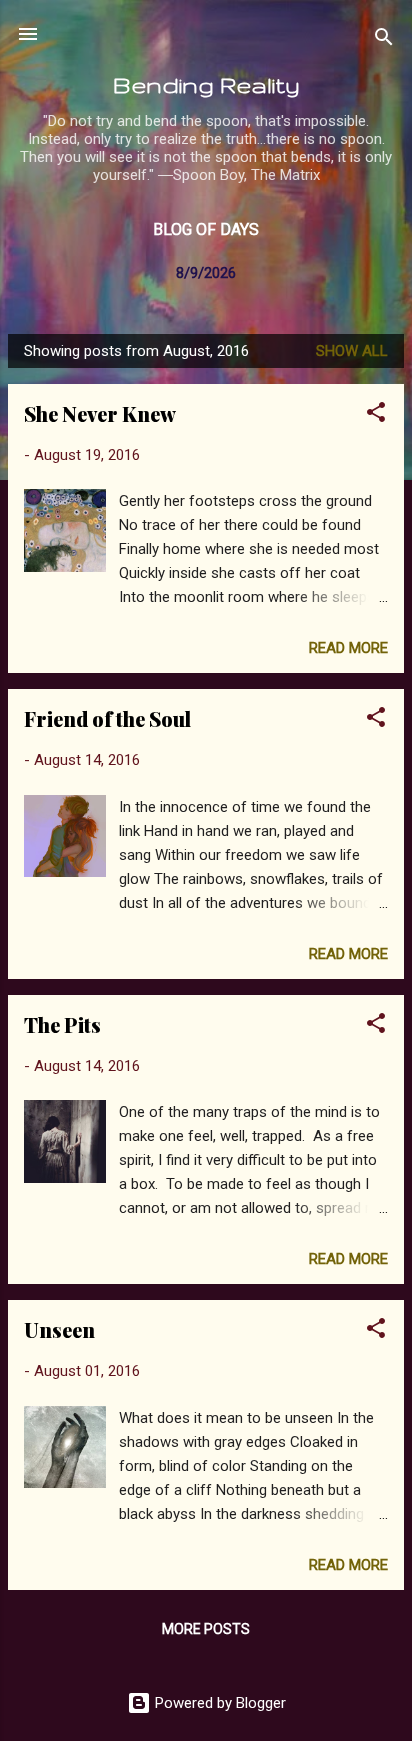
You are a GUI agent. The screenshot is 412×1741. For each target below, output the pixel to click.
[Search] (384, 40)
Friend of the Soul (107, 718)
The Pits (62, 1024)
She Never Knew (100, 413)
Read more (348, 648)
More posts (206, 1629)
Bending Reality (206, 84)
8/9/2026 (206, 273)
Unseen (59, 1329)
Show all (352, 351)
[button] (376, 415)
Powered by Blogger (218, 1703)
